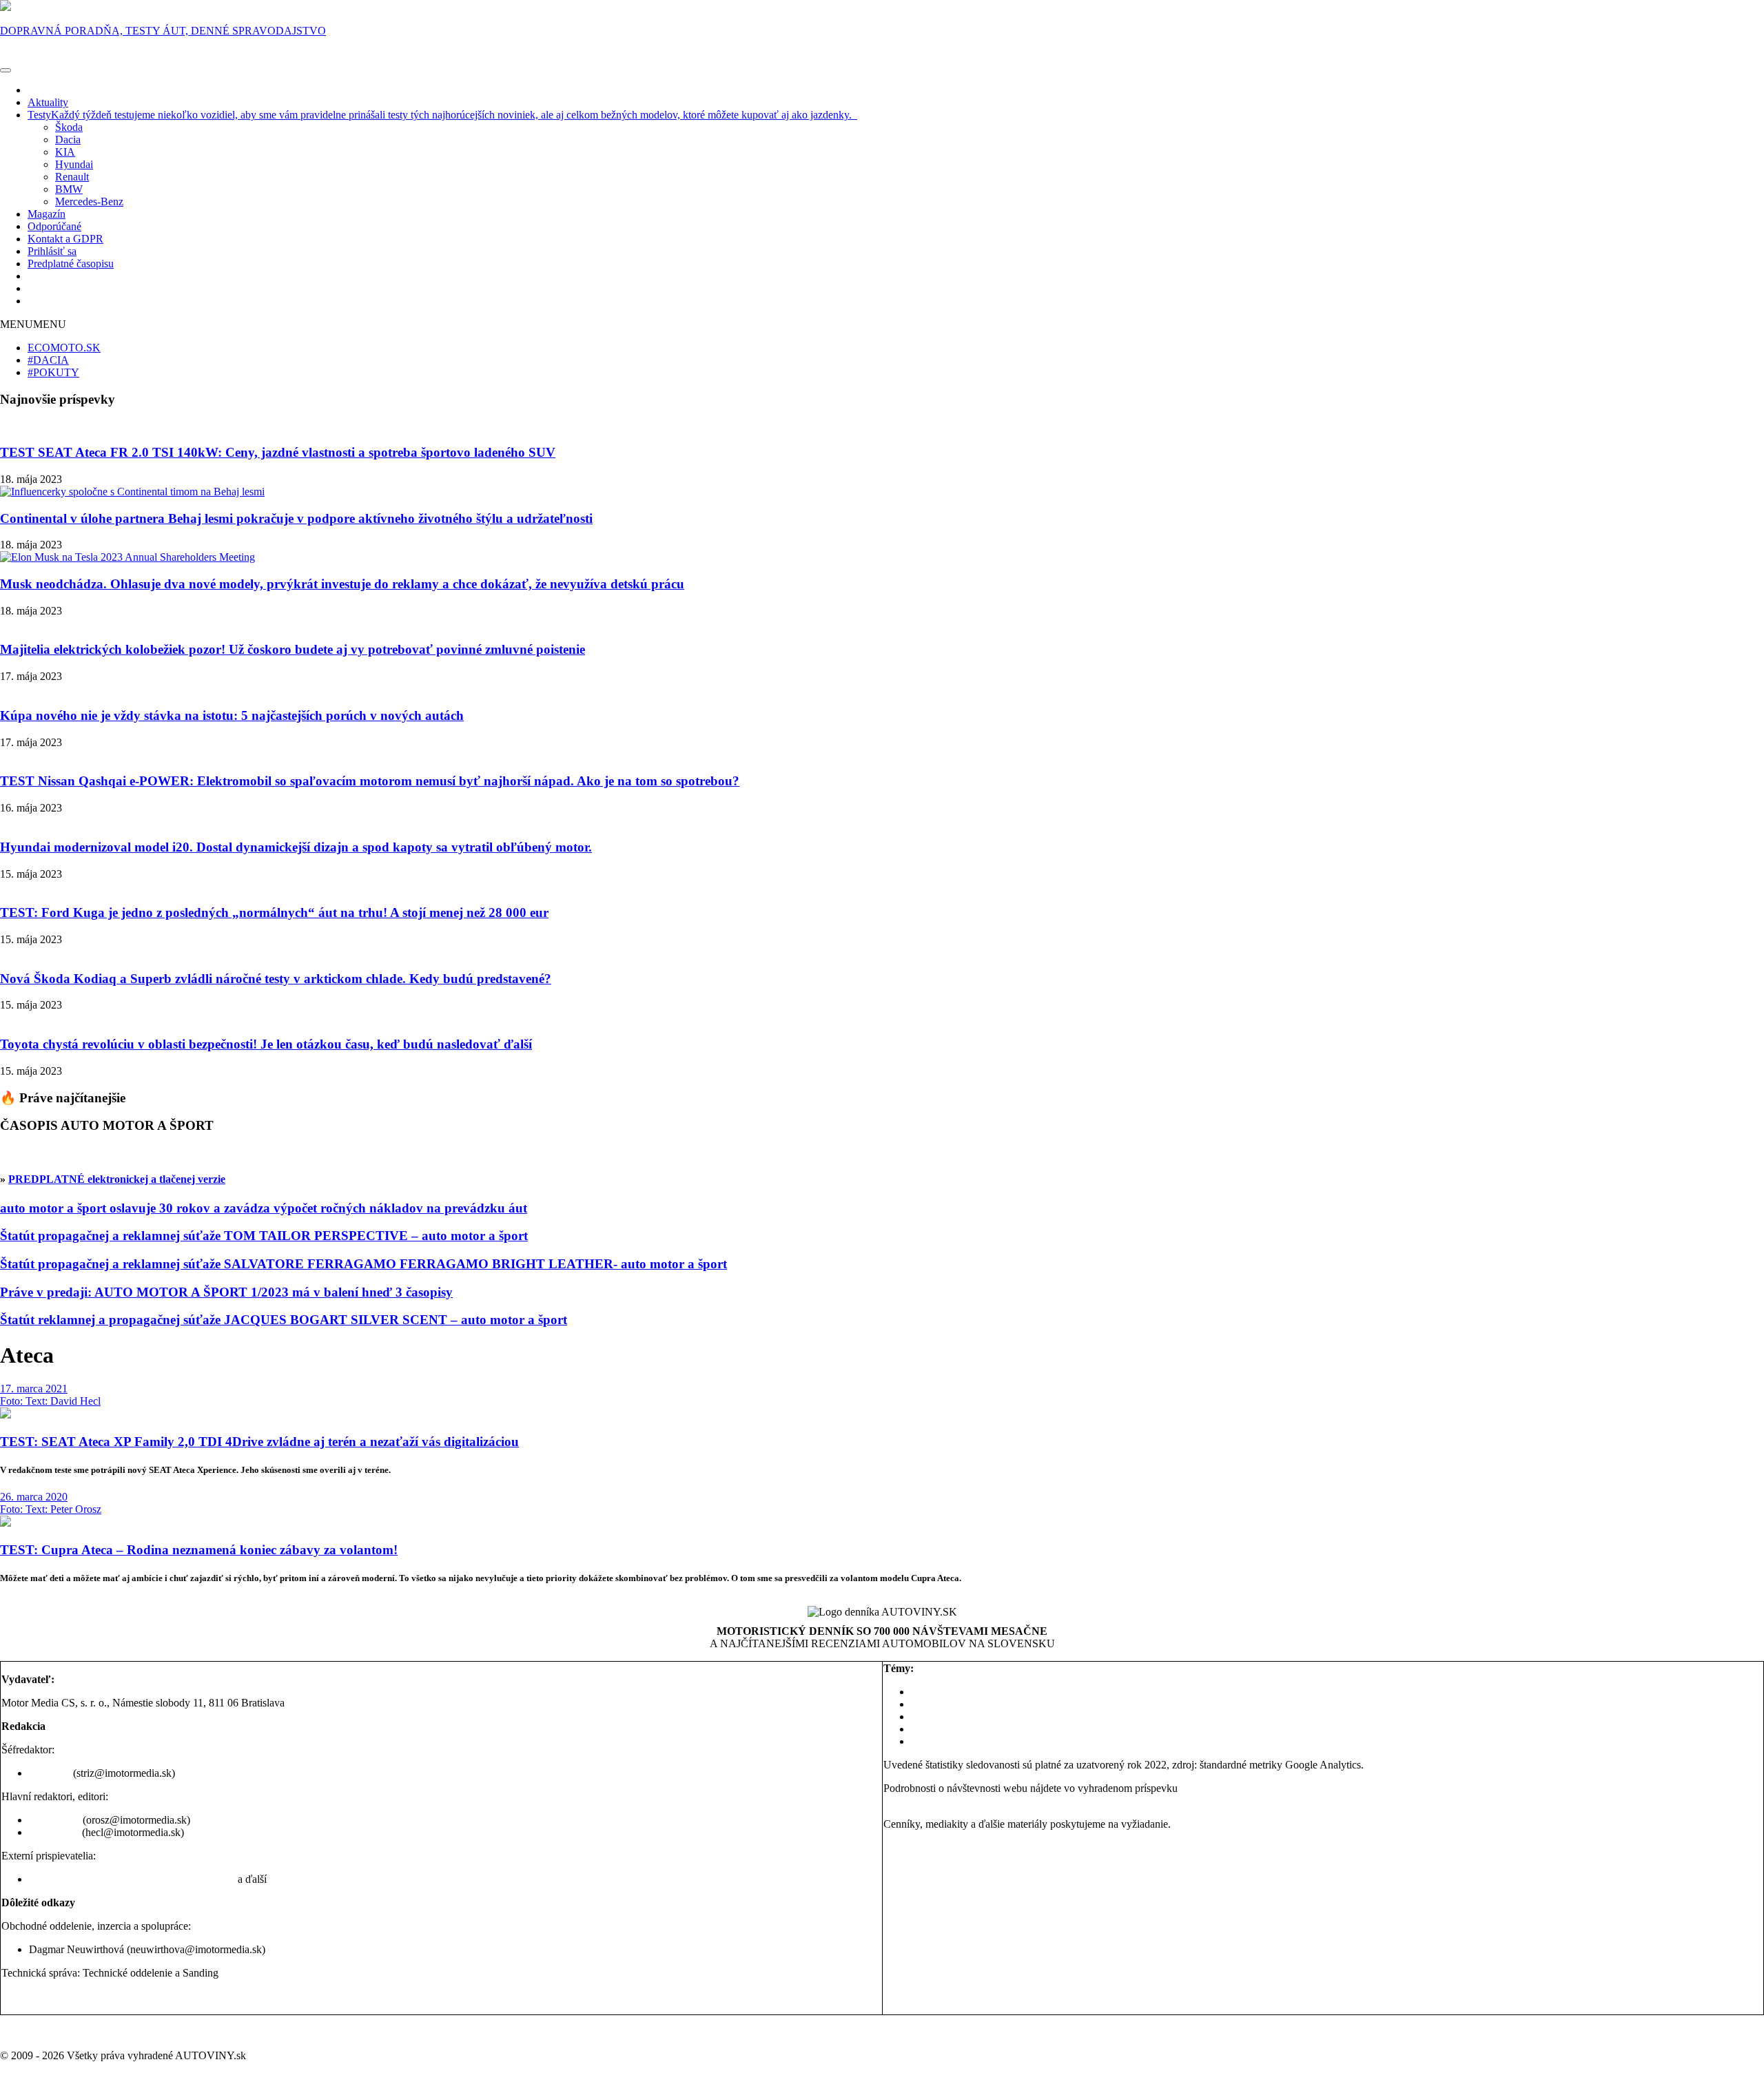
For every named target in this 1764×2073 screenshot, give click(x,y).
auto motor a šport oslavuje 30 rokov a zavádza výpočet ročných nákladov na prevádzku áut (264, 1208)
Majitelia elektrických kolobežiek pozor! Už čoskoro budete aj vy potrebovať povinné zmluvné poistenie (293, 649)
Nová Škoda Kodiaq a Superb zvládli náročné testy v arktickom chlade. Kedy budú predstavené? (276, 979)
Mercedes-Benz (89, 202)
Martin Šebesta (126, 1879)
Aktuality (48, 102)
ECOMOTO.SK (64, 348)
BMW (69, 189)
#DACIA (48, 360)
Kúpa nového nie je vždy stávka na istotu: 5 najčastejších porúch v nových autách (232, 715)
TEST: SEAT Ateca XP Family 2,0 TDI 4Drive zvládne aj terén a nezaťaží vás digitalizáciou (259, 1442)
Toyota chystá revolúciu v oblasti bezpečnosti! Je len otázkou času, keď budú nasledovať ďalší (266, 1044)
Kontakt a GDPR (65, 239)
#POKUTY (53, 372)
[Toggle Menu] (6, 70)
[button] (33, 324)
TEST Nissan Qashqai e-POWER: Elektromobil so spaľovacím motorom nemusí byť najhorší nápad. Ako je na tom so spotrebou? (370, 781)
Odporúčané (54, 226)
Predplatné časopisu (71, 264)
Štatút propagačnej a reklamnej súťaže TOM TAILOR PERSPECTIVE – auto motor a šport (264, 1236)
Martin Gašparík (199, 1879)
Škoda (69, 127)
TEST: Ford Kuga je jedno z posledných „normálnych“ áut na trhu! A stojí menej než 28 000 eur (274, 912)
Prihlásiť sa (52, 251)
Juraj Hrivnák (59, 1879)
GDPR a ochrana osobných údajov (78, 1996)
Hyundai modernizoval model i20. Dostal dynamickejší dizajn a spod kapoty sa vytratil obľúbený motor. (296, 847)
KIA (65, 152)
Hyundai (74, 164)
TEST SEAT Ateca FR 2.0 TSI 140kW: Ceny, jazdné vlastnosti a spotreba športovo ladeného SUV (278, 452)
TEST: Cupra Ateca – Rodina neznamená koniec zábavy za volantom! (199, 1550)
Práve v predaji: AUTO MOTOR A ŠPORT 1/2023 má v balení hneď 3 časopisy (226, 1292)
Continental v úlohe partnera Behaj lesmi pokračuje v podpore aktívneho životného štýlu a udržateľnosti (296, 518)
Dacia (68, 140)
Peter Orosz (54, 1820)
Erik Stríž (50, 1773)
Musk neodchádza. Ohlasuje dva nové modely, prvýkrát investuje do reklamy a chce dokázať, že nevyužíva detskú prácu (342, 584)
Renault (72, 177)
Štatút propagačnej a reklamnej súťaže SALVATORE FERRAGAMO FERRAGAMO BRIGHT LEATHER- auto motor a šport (363, 1264)
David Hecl (54, 1832)
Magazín (47, 214)
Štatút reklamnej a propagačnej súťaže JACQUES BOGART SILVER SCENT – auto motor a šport (284, 1320)
